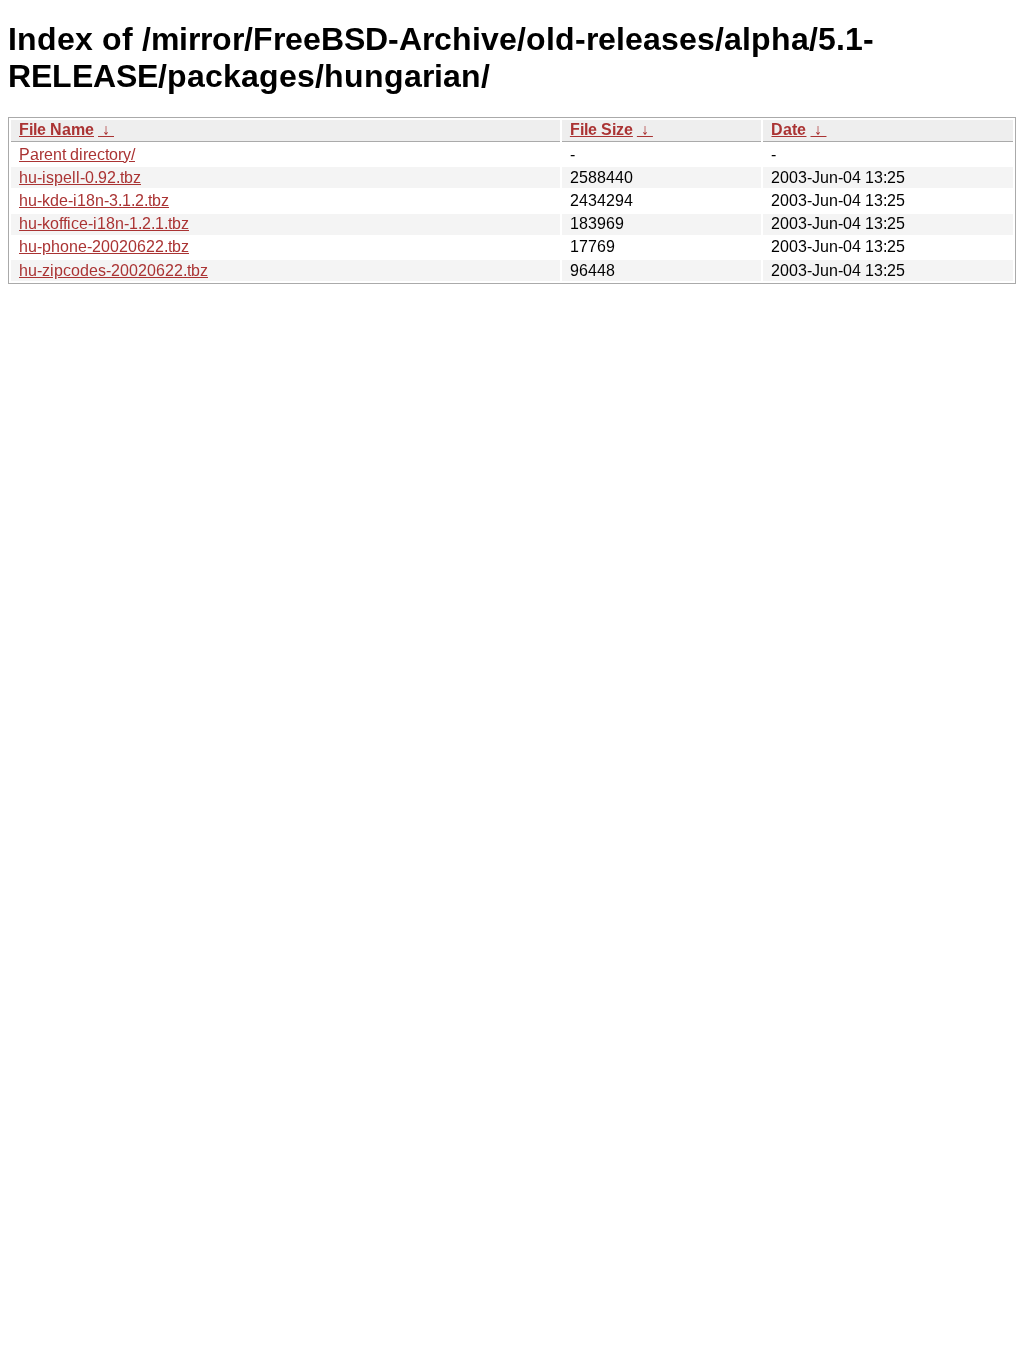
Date (788, 129)
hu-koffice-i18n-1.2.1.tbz (104, 223)
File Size (601, 129)
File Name (56, 129)
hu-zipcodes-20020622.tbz (113, 270)
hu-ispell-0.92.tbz (80, 177)
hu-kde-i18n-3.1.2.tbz (94, 200)
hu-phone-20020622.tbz (104, 246)
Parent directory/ (77, 154)
